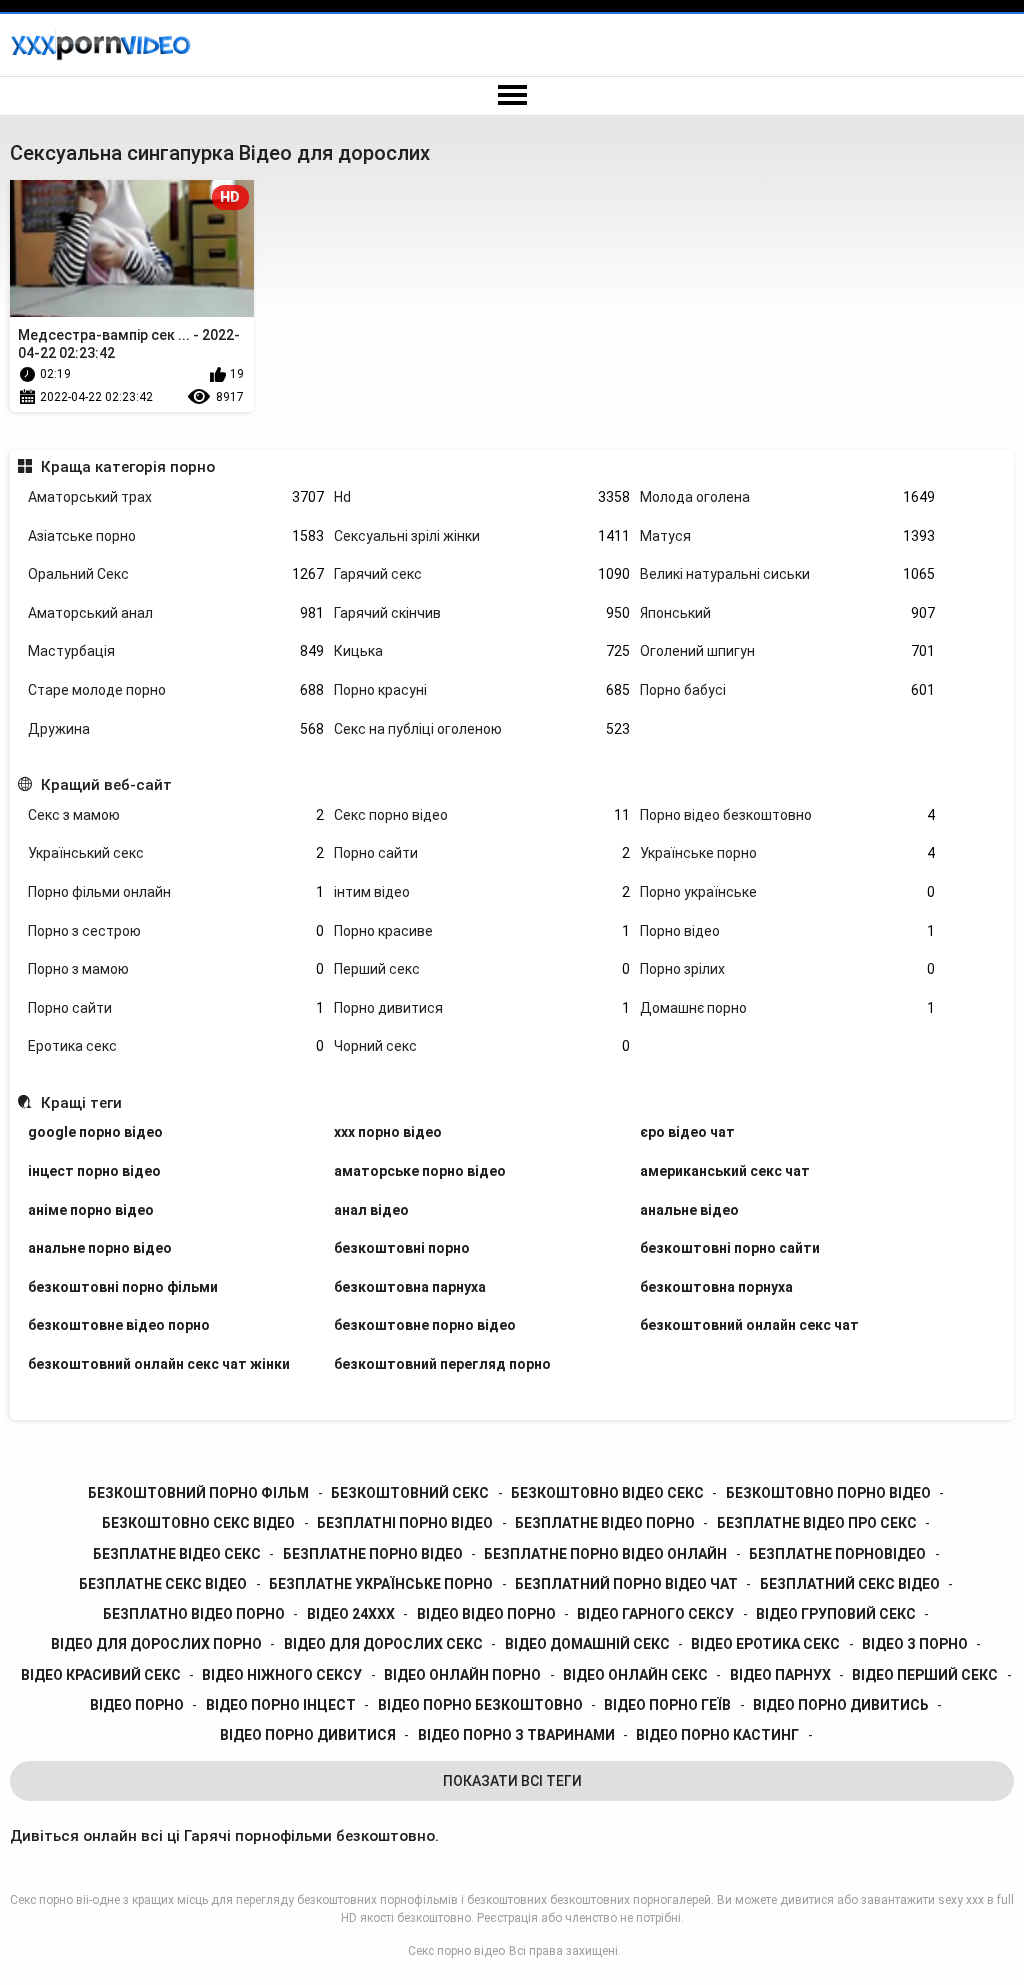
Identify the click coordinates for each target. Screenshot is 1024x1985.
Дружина (176, 729)
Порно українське (788, 892)
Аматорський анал (176, 613)
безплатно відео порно (194, 1614)
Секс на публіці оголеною (482, 729)
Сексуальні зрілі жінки (482, 536)
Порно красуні (482, 690)
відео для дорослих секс (383, 1644)
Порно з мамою (176, 969)
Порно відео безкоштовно (788, 815)
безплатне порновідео (837, 1554)
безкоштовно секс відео (198, 1523)
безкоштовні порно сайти (730, 1248)
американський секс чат (725, 1171)
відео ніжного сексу (282, 1675)
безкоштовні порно (402, 1248)
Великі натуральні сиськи (788, 574)
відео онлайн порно (462, 1675)
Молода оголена (788, 497)
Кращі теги (81, 1103)
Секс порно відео (482, 815)
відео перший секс (925, 1675)
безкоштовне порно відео (425, 1325)
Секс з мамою (176, 815)
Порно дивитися (482, 1008)
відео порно (137, 1705)
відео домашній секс (587, 1644)
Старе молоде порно (176, 690)
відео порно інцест (281, 1705)
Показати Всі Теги (512, 1781)
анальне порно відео (100, 1248)
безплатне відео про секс (817, 1523)
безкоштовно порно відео (828, 1493)
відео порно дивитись (841, 1705)
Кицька (482, 651)
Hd (482, 497)
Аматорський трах (176, 497)
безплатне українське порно (381, 1584)
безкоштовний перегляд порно (442, 1364)
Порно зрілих (788, 969)
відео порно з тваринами (516, 1735)
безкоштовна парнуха (410, 1287)
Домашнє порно (788, 1008)
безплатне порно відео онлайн (605, 1554)
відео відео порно (486, 1614)
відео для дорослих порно (156, 1644)
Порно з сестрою (176, 931)
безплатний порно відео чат (626, 1584)
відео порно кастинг (717, 1735)
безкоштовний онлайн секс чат (749, 1325)
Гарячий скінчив (482, 613)
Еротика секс (176, 1046)
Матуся (788, 536)
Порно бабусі (788, 690)
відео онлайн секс (635, 1675)
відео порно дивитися (308, 1735)
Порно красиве (482, 931)
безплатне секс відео (163, 1584)
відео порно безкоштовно (480, 1705)
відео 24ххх (351, 1614)
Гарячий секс (482, 574)
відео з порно (915, 1644)
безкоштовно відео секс (607, 1493)
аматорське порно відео (420, 1171)
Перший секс (482, 969)
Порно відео (788, 931)
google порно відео (95, 1132)
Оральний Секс (176, 574)
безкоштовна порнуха (716, 1287)
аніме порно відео (91, 1210)
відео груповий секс (836, 1614)
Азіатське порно (176, 536)
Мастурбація (176, 651)
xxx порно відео (388, 1132)
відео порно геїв (667, 1705)
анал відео (371, 1210)
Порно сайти (482, 853)
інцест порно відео (94, 1171)
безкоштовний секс (410, 1493)
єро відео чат (687, 1132)
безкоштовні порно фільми (123, 1287)
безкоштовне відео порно (119, 1325)
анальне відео (689, 1210)
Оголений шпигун (788, 651)
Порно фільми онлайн (176, 892)
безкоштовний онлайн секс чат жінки (159, 1364)
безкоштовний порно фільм (198, 1493)
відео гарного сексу (655, 1614)
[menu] (512, 96)
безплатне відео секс (177, 1554)
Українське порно (788, 853)
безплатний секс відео (850, 1584)
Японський (788, 613)
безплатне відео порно (605, 1523)
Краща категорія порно (127, 467)
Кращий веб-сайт (106, 785)
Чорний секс (482, 1046)
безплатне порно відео (373, 1554)
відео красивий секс (101, 1675)
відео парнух (780, 1675)
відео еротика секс (765, 1644)
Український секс (176, 853)
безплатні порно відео (405, 1523)
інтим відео (482, 892)
